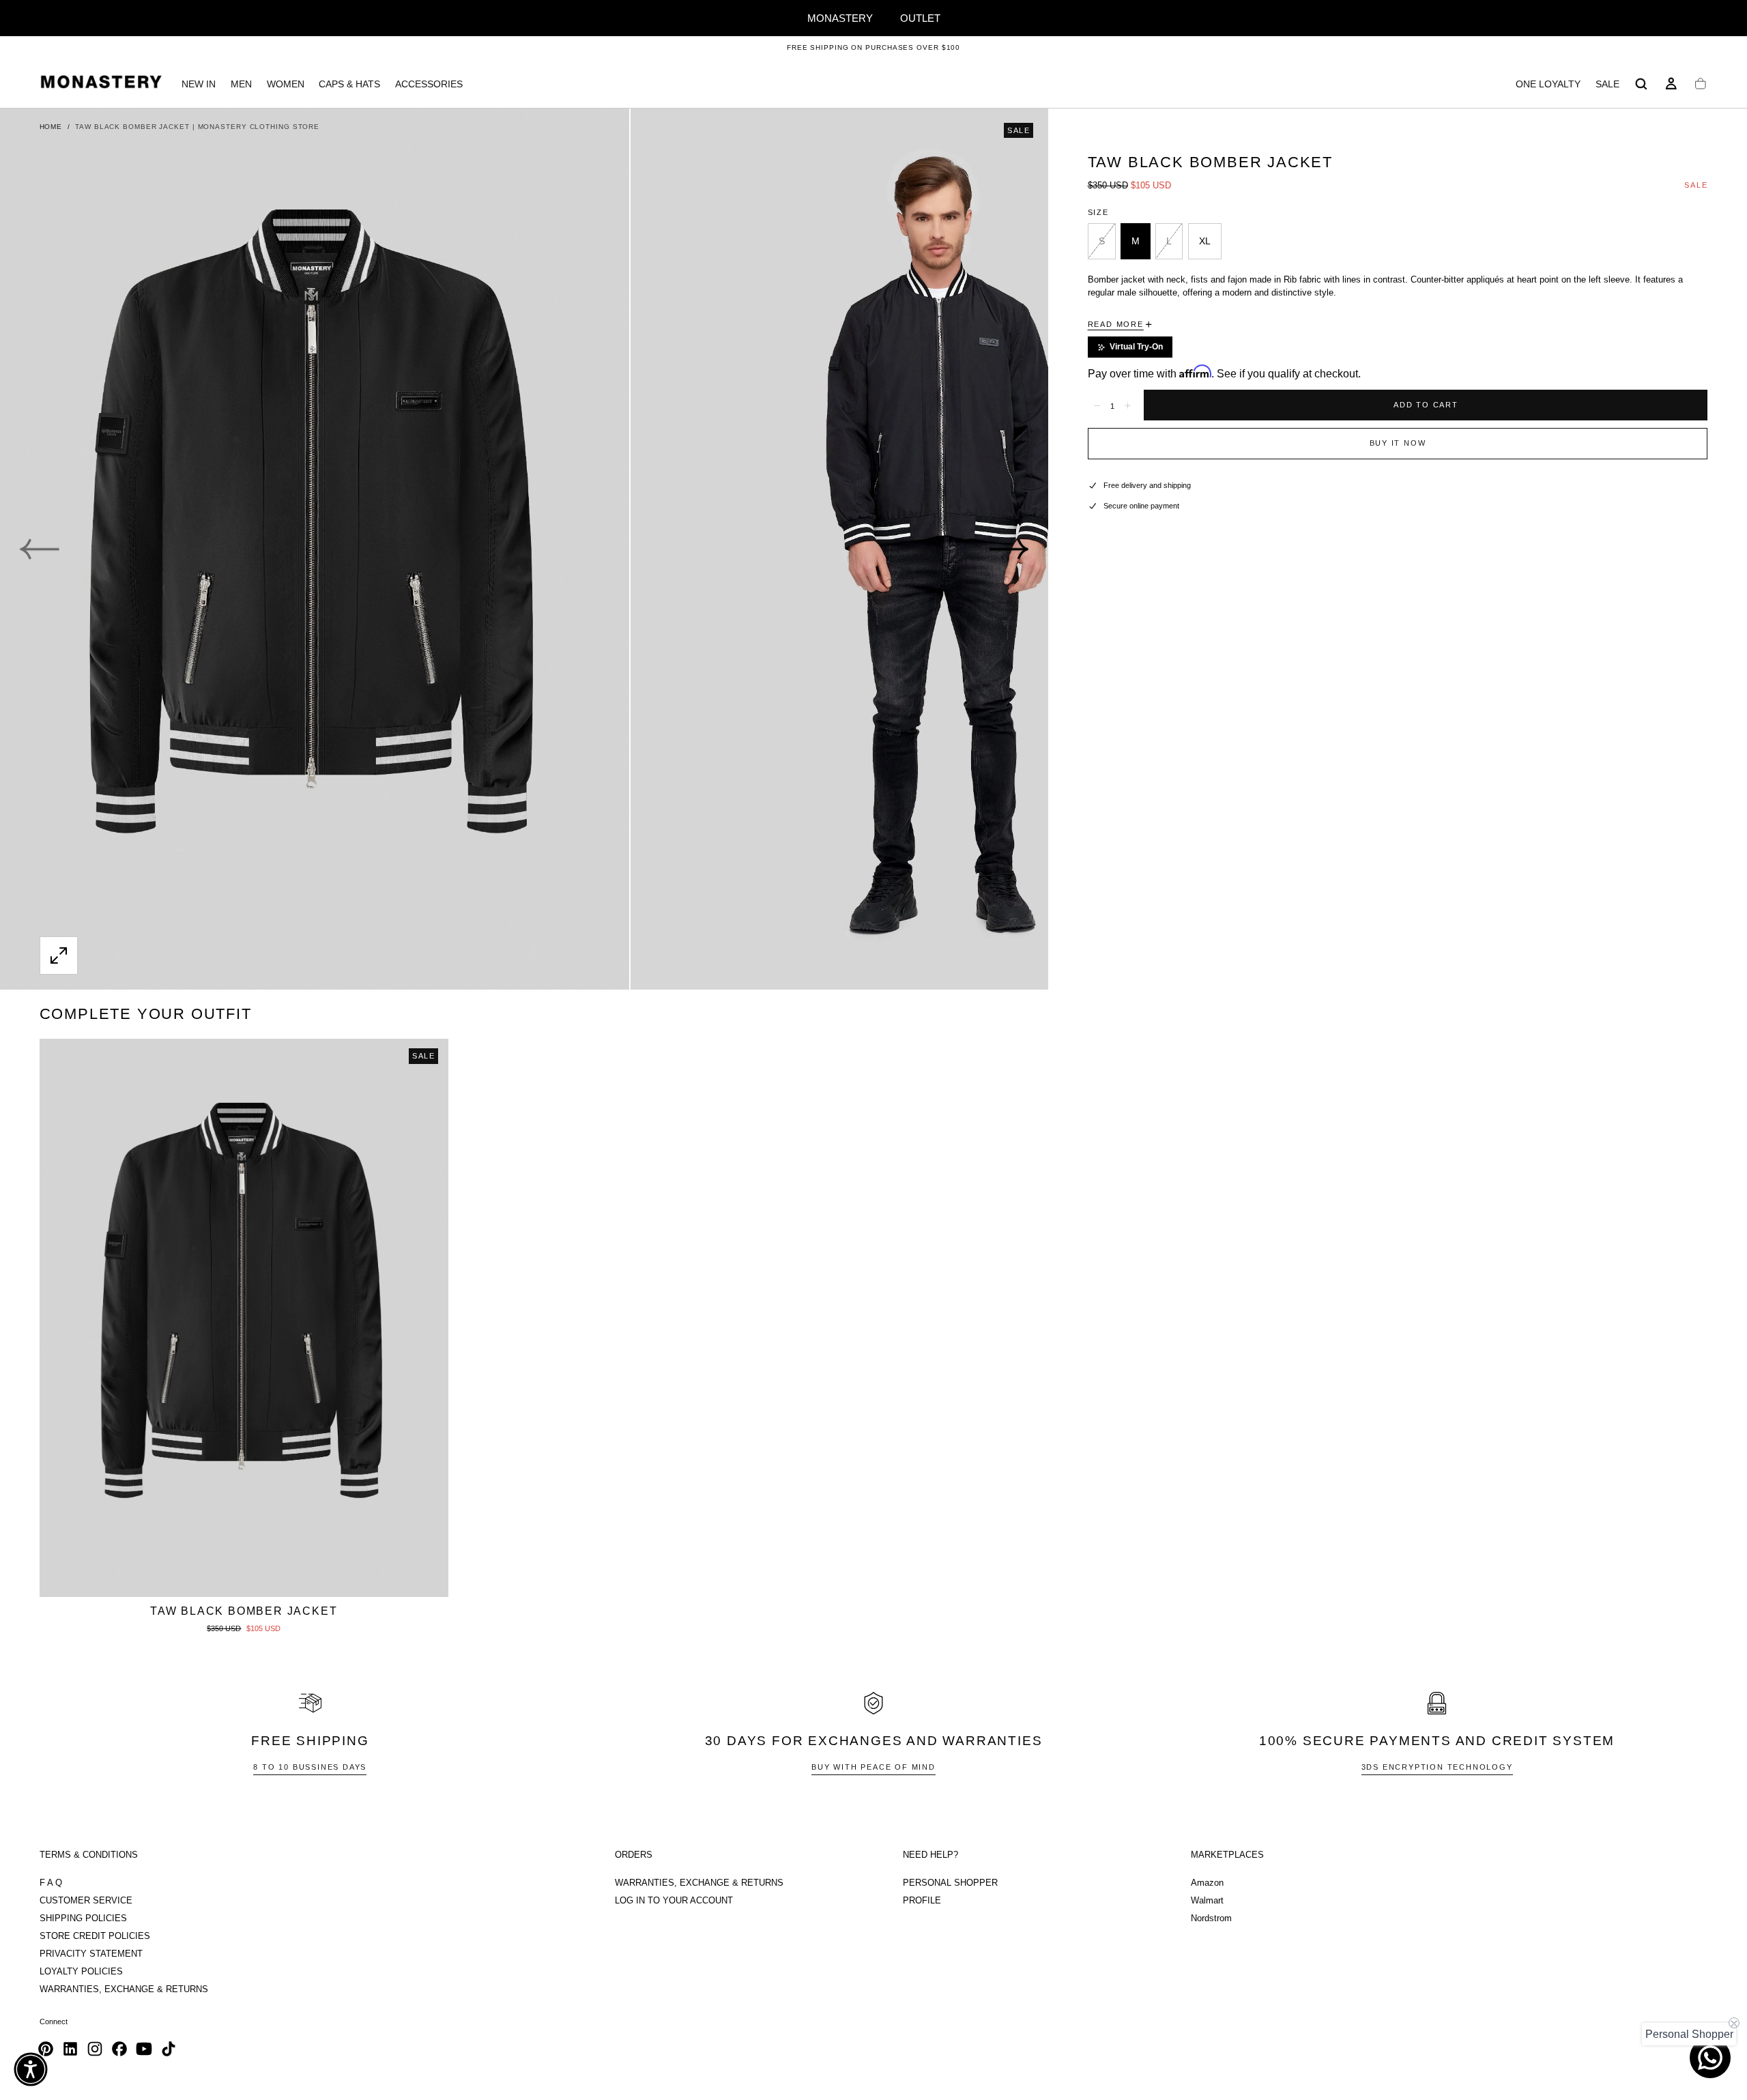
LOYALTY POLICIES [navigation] (81, 1972)
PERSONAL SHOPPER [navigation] (950, 1883)
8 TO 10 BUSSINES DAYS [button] (310, 1767)
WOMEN (286, 84)
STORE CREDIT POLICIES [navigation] (95, 1936)
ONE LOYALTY (1548, 84)
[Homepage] (101, 84)
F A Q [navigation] (51, 1883)
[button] (1641, 84)
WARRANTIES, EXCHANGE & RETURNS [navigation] (124, 1989)
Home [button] (51, 127)
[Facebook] (119, 2049)
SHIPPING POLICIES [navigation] (83, 1918)
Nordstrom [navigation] (1211, 1918)
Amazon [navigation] (1207, 1883)
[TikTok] (169, 2049)
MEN (241, 84)
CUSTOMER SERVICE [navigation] (86, 1901)
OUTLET (920, 18)
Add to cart (1426, 405)
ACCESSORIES (429, 84)
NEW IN (199, 84)
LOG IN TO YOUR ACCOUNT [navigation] (674, 1901)
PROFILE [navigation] (922, 1901)
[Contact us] (1710, 2058)
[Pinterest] (46, 2049)
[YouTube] (144, 2049)
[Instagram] (95, 2049)
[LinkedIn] (70, 2049)
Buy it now (1398, 443)
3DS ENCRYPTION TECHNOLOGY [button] (1437, 1767)
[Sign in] (1671, 84)
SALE (1607, 84)
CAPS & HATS (349, 84)
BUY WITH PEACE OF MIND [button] (873, 1767)
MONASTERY (840, 18)
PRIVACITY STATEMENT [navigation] (91, 1954)
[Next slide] (1009, 549)
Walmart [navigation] (1207, 1901)
